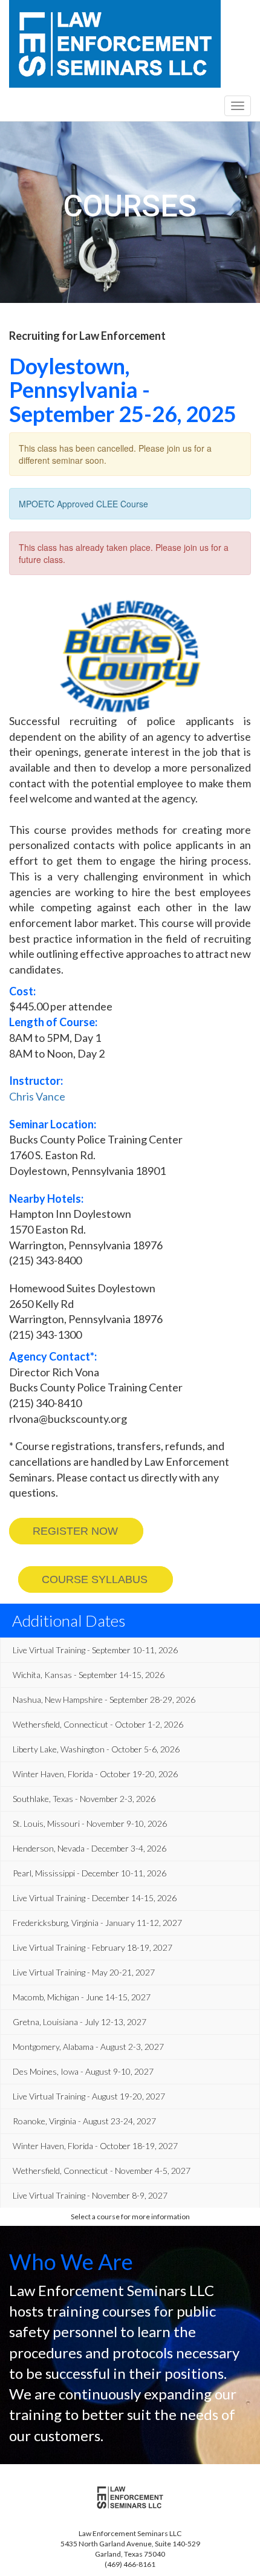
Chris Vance (37, 1096)
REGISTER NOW (75, 1531)
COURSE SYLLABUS (95, 1579)
